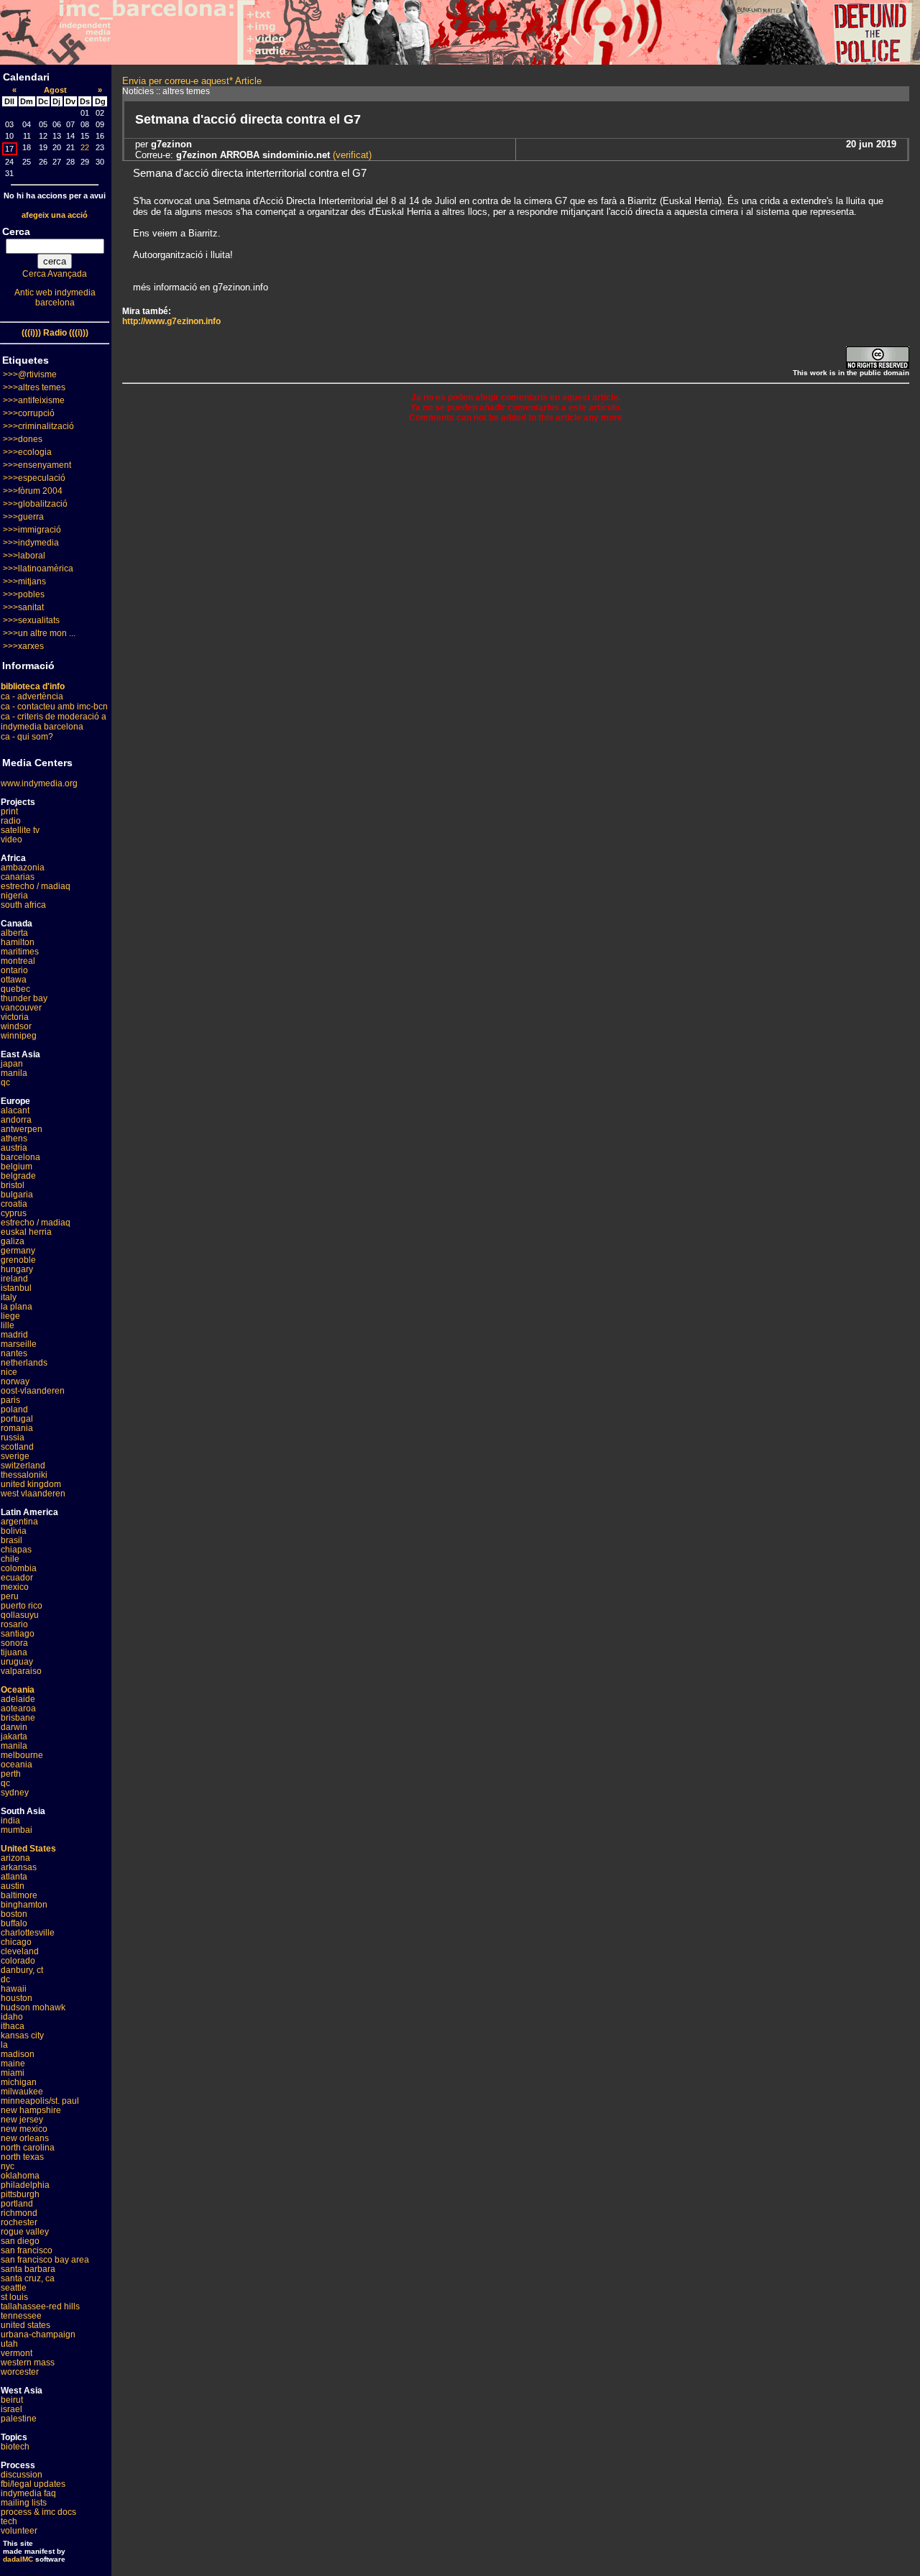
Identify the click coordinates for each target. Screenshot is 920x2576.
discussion (22, 2475)
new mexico (24, 2129)
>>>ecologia (27, 452)
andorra (16, 1120)
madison (18, 2054)
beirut (12, 2400)
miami (13, 2073)
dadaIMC (18, 2559)
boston (14, 1914)
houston (17, 1998)
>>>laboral (24, 556)
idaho (12, 2017)
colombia (19, 1568)
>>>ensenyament (37, 465)
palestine (19, 2419)
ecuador (17, 1578)
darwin (14, 1727)
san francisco (27, 2250)
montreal (18, 961)
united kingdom (31, 1484)
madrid (14, 1335)
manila (14, 1073)
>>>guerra (23, 517)
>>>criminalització (38, 426)
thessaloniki (24, 1475)
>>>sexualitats (31, 620)
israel (11, 2409)
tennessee (21, 2316)
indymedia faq (28, 2493)
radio (11, 821)
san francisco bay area (45, 2260)
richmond (19, 2213)
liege (10, 1316)
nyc (8, 2166)
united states (26, 2325)
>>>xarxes (23, 646)
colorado (18, 1961)
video (11, 839)
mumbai (17, 1830)
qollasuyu (20, 1615)
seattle (14, 2288)
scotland (17, 1447)
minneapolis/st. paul (40, 2101)
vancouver (21, 1008)
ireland (14, 1279)
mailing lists (24, 2503)
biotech (15, 2447)
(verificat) (351, 155)
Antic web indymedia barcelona (55, 298)
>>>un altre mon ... (39, 633)
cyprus (14, 1213)
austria (14, 1148)
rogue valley (25, 2232)
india (10, 1821)
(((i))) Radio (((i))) (55, 333)
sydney (15, 1793)
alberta (14, 933)
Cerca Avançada (55, 274)
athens (14, 1138)
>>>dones (23, 439)
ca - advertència (32, 696)
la (4, 2045)
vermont (17, 2353)
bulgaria (17, 1195)
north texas (22, 2157)
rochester (19, 2222)
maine (13, 2064)
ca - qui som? (27, 737)
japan (12, 1064)
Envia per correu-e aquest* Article (192, 81)
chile (10, 1559)
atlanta (14, 1877)
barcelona (20, 1157)
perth (11, 1774)
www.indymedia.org (39, 783)
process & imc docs (38, 2512)
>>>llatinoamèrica (38, 569)
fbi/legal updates (33, 2484)
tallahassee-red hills (40, 2306)
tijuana (14, 1652)
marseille (19, 1344)
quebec (15, 989)
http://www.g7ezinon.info (171, 321)
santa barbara (28, 2269)
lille (8, 1325)
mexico (15, 1587)
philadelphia (25, 2185)
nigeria (14, 896)
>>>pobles (24, 594)
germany (18, 1251)
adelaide (18, 1699)
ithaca (13, 2026)
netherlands (24, 1363)
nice (9, 1372)
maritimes (20, 952)
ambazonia (23, 868)
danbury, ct (22, 1970)
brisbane (18, 1718)
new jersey (22, 2120)
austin (13, 1886)
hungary (17, 1269)
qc (5, 1082)
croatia (14, 1204)
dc (5, 1979)
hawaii (14, 1989)
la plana (17, 1307)
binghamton (24, 1905)
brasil (11, 1540)
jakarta (14, 1736)
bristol (13, 1185)
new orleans (25, 2138)
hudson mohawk (33, 2007)
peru (10, 1596)
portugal (17, 1419)
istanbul (16, 1288)
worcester (20, 2372)
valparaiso (21, 1671)
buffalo (14, 1923)
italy (9, 1297)
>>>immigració (32, 530)
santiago (18, 1634)
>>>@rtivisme (30, 374)
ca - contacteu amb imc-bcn (54, 707)
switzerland (23, 1466)
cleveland (20, 1951)
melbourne (22, 1755)
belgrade (18, 1176)
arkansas (19, 1867)
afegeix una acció (55, 215)
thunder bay (24, 998)
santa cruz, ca (28, 2278)
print (9, 811)
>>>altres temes (34, 387)
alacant (15, 1110)
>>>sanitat (23, 607)
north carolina (28, 2148)
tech (9, 2521)
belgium (17, 1167)
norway (15, 1381)
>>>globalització (35, 504)
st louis (14, 2297)
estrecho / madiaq (36, 886)
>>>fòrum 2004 (33, 491)
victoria (15, 1017)
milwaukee (22, 2092)
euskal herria (26, 1232)
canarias (18, 877)
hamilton (18, 942)
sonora (14, 1643)
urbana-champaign (38, 2334)
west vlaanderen (33, 1494)
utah (9, 2344)
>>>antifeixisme (34, 400)
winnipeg (19, 1036)
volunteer (19, 2531)
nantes (14, 1353)
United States (28, 1849)
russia (13, 1437)
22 (85, 147)
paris (10, 1400)
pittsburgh (20, 2194)
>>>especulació (34, 478)
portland (17, 2204)
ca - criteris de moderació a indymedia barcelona (54, 722)
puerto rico (22, 1606)
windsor (16, 1026)
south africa (23, 905)
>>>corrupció (29, 413)
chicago (16, 1942)
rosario (14, 1624)
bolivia (14, 1531)
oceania (17, 1765)
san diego (20, 2241)
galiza (13, 1241)
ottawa (14, 980)
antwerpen (22, 1129)
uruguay (17, 1662)
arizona (15, 1858)
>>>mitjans (24, 581)
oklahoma (20, 2176)
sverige (15, 1456)
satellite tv (20, 830)
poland (14, 1409)
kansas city (22, 2035)
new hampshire (31, 2110)
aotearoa (18, 1708)
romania (17, 1428)
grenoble (18, 1260)
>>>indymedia (31, 543)
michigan (19, 2082)
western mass (28, 2363)
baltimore (19, 1895)
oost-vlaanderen (33, 1391)
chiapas (16, 1550)
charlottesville (28, 1933)
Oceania (18, 1690)
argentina (19, 1522)
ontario (14, 970)
